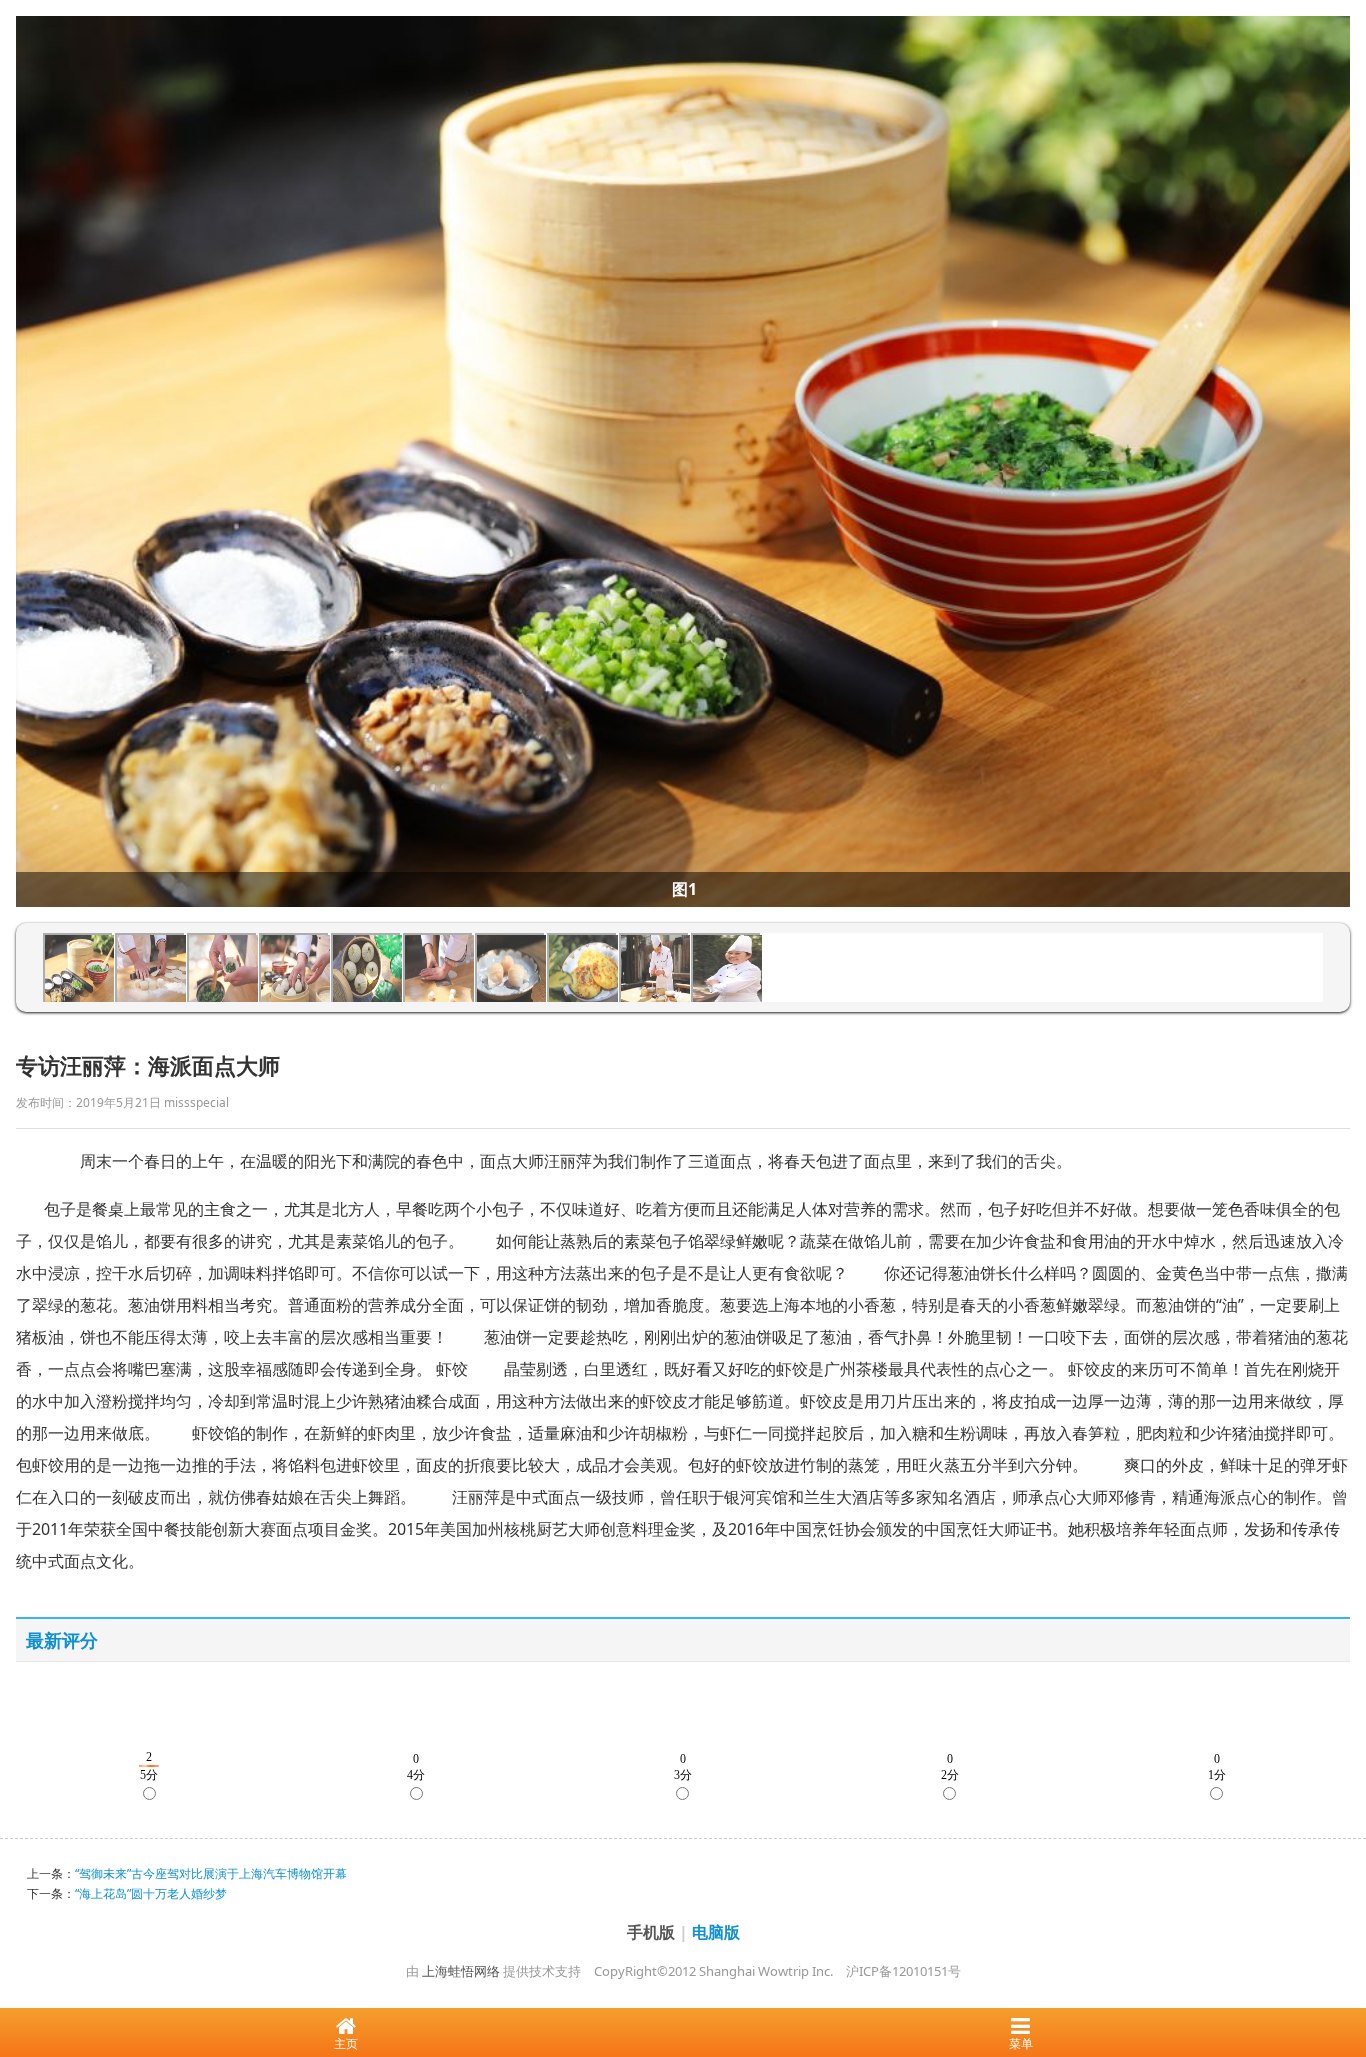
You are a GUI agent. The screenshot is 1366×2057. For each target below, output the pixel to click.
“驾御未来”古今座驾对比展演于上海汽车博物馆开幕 (211, 1873)
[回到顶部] (1340, 1981)
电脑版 (716, 1932)
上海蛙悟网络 (461, 1971)
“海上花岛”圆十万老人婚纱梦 (151, 1893)
